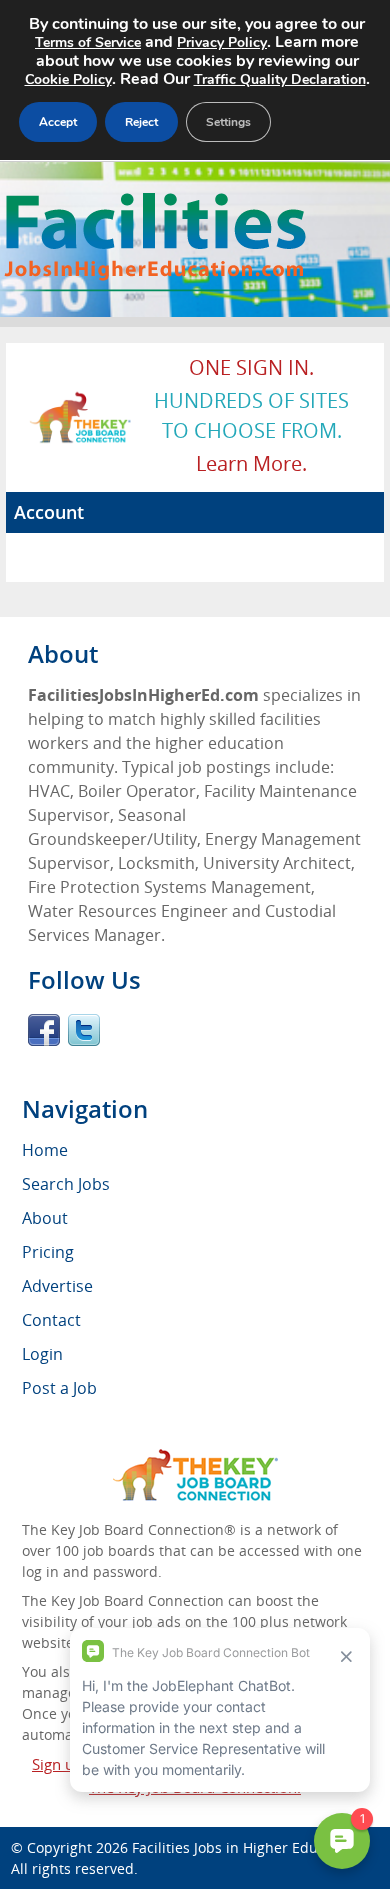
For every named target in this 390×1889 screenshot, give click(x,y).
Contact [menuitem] (51, 1320)
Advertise (57, 1286)
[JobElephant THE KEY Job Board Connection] (81, 401)
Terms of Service (88, 42)
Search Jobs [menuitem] (66, 1184)
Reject (141, 122)
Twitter (84, 1030)
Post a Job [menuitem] (59, 1388)
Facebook (44, 1030)
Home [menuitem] (45, 1150)
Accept (58, 122)
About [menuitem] (45, 1218)
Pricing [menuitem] (48, 1252)
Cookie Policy (68, 79)
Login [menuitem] (42, 1354)
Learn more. (251, 463)
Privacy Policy (222, 42)
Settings (228, 122)
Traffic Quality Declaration (280, 79)
